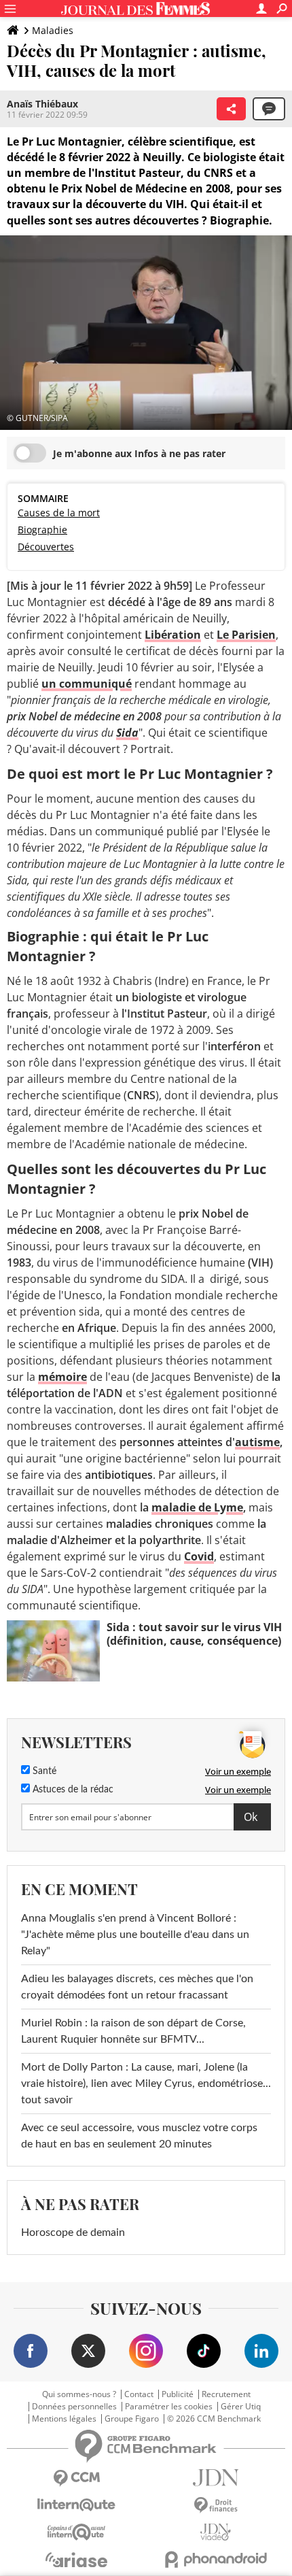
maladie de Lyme (197, 1507)
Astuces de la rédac (72, 1790)
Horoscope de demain (73, 2232)
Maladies (53, 30)
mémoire (62, 1377)
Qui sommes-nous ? (79, 2394)
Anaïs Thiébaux (42, 104)
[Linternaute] (76, 2505)
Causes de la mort (59, 513)
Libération (173, 635)
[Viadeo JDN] (216, 2532)
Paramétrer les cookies (169, 2407)
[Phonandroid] (216, 2559)
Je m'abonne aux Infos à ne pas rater (139, 453)
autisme (257, 1442)
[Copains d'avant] (76, 2532)
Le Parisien (246, 635)
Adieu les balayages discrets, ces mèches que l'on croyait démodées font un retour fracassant (137, 1987)
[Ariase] (76, 2560)
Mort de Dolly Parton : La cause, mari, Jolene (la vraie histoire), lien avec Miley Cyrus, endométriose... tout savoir (146, 2084)
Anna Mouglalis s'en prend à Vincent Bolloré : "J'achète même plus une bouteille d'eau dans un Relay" (135, 1935)
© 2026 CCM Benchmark (214, 2419)
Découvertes (46, 547)
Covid (199, 1556)
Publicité (178, 2394)
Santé (43, 1771)
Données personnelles (74, 2407)
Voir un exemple (238, 1771)
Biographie (42, 530)
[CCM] (76, 2478)
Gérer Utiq (241, 2407)
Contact (139, 2394)
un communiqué (87, 684)
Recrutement (226, 2394)
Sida (127, 733)
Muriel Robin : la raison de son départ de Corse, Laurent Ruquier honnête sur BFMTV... (133, 2031)
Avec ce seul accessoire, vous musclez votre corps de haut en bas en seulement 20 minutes (139, 2136)
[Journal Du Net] (216, 2478)
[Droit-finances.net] (216, 2506)
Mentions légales (64, 2419)
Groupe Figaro (132, 2419)
